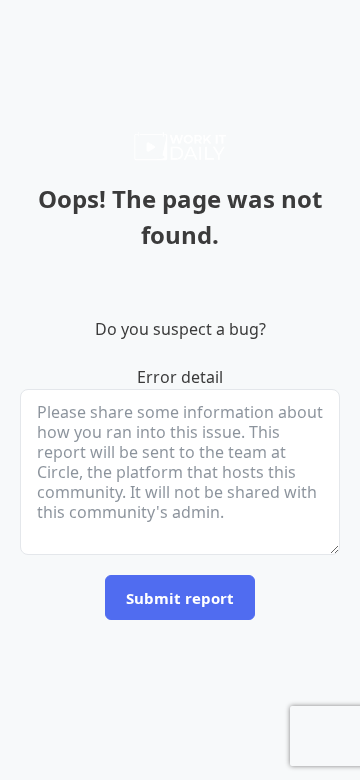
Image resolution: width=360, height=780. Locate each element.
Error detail (180, 377)
